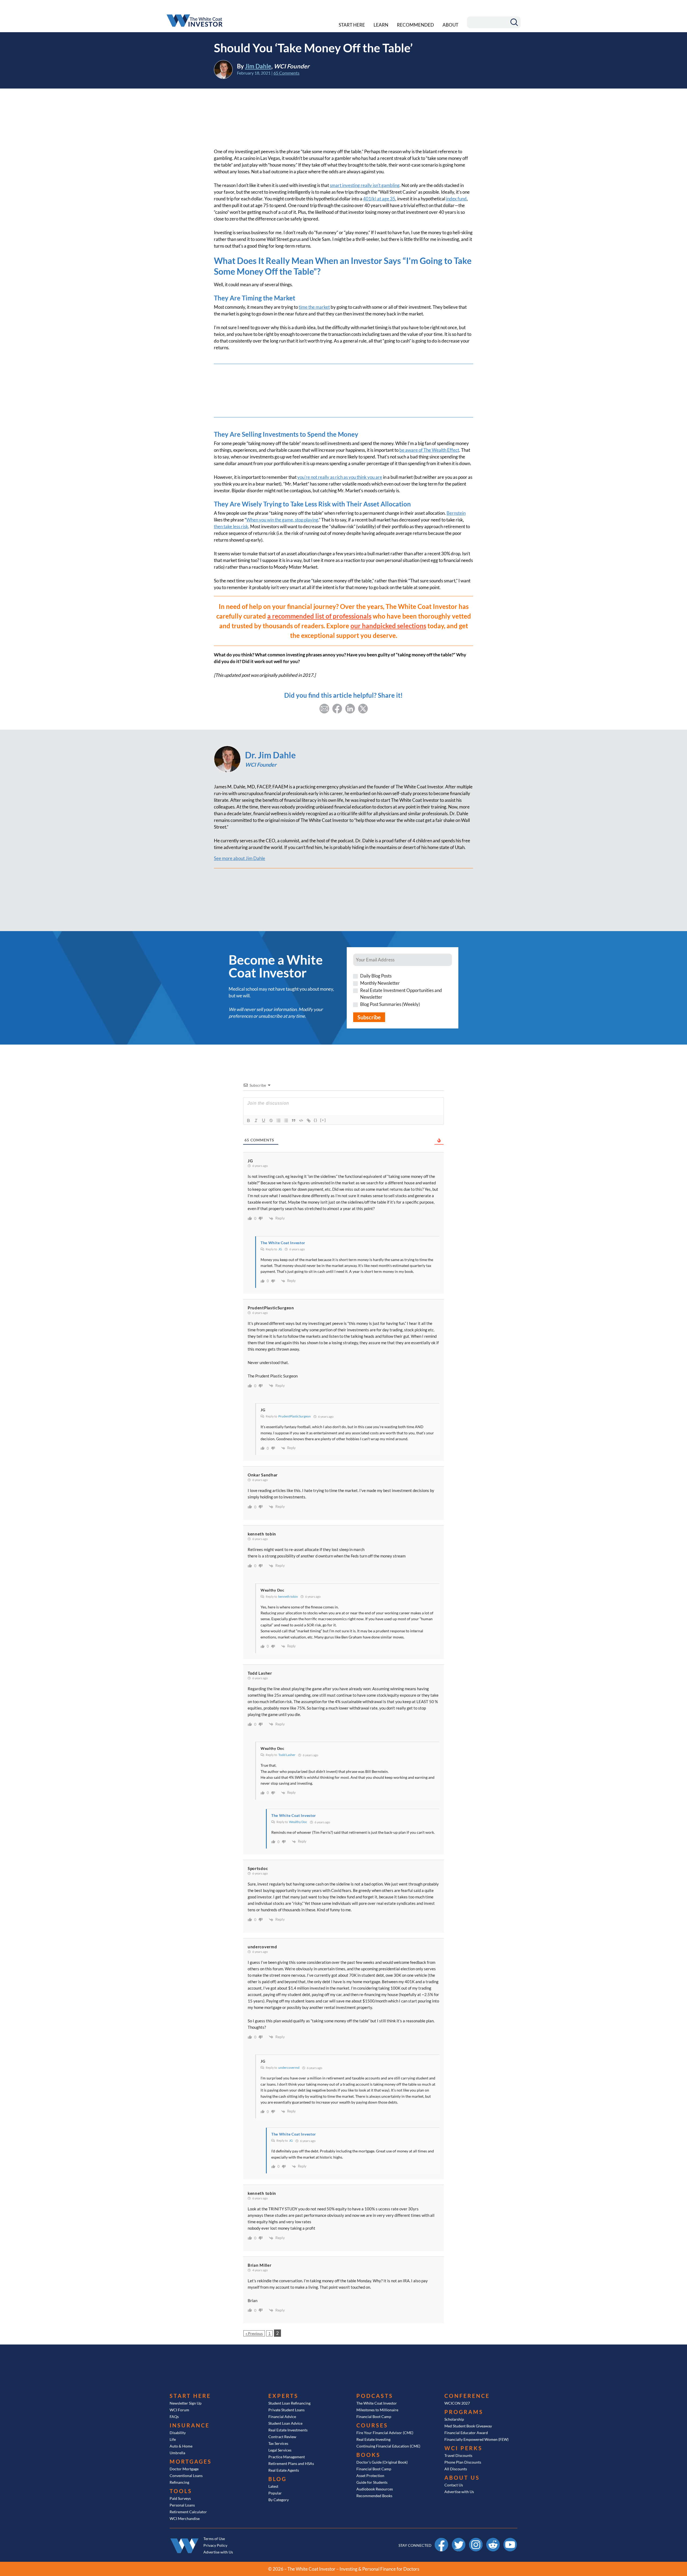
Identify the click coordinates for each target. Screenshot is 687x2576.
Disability (178, 2433)
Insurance (190, 2425)
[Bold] (249, 1120)
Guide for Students (372, 2482)
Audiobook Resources (375, 2489)
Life (173, 2439)
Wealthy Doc (298, 1822)
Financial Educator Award (466, 2433)
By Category (279, 2500)
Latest (273, 2486)
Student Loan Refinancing (289, 2403)
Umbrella (177, 2453)
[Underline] (264, 1120)
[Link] (309, 1120)
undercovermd (289, 2068)
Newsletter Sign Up (186, 2403)
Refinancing (179, 2482)
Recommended (415, 25)
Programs (464, 2412)
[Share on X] (363, 708)
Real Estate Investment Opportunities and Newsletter (401, 994)
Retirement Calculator (188, 2512)
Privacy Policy (215, 2545)
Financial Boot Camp (374, 2417)
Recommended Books (374, 2496)
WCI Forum (179, 2410)
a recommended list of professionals (319, 616)
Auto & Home (181, 2446)
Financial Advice (282, 2417)
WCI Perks (463, 2448)
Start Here (352, 25)
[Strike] (271, 1120)
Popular (275, 2493)
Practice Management (287, 2457)
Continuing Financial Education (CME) (388, 2446)
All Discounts (456, 2469)
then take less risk (231, 526)
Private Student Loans (286, 2410)
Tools (181, 2491)
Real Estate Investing (373, 2439)
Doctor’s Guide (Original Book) (382, 2462)
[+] (323, 1120)
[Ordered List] (279, 1120)
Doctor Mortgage (184, 2469)
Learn (381, 25)
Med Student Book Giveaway (468, 2426)
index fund (456, 199)
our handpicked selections (388, 626)
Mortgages (191, 2461)
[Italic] (256, 1120)
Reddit (493, 2540)
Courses (372, 2425)
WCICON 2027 (457, 2403)
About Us (462, 2478)
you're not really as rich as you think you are (340, 477)
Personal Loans (182, 2505)
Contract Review (282, 2437)
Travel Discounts (458, 2455)
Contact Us (454, 2485)
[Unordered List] (286, 1120)
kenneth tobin (288, 1596)
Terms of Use (214, 2539)
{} (316, 1120)
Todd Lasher (287, 1755)
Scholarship (454, 2419)
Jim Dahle (258, 66)
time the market (314, 307)
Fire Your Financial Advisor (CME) (385, 2433)
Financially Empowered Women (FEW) (476, 2439)
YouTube (510, 2540)
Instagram (476, 2540)
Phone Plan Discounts (463, 2462)
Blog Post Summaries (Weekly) (390, 1004)
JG (280, 1249)
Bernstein (456, 513)
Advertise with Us (459, 2492)
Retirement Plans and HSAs (291, 2463)
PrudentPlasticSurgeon (295, 1416)
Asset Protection (370, 2476)
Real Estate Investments (288, 2430)
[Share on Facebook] (337, 708)
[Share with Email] (324, 708)
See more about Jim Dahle (240, 858)
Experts (283, 2396)
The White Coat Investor (377, 2403)
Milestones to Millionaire (377, 2410)
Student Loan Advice (285, 2423)
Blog (277, 2479)
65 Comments (286, 73)
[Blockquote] (294, 1120)
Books (368, 2455)
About (450, 25)
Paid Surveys (180, 2498)
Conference (467, 2396)
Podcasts (375, 2396)
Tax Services (278, 2443)
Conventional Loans (186, 2476)
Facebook (441, 2540)
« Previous (254, 2333)
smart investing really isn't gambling (365, 185)
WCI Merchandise (185, 2518)
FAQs (174, 2417)
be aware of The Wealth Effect (429, 450)
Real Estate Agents (284, 2470)
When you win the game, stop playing (282, 520)
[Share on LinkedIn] (350, 708)
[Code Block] (301, 1120)
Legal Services (280, 2450)
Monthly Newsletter (380, 983)
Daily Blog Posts (376, 976)
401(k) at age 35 (379, 199)
